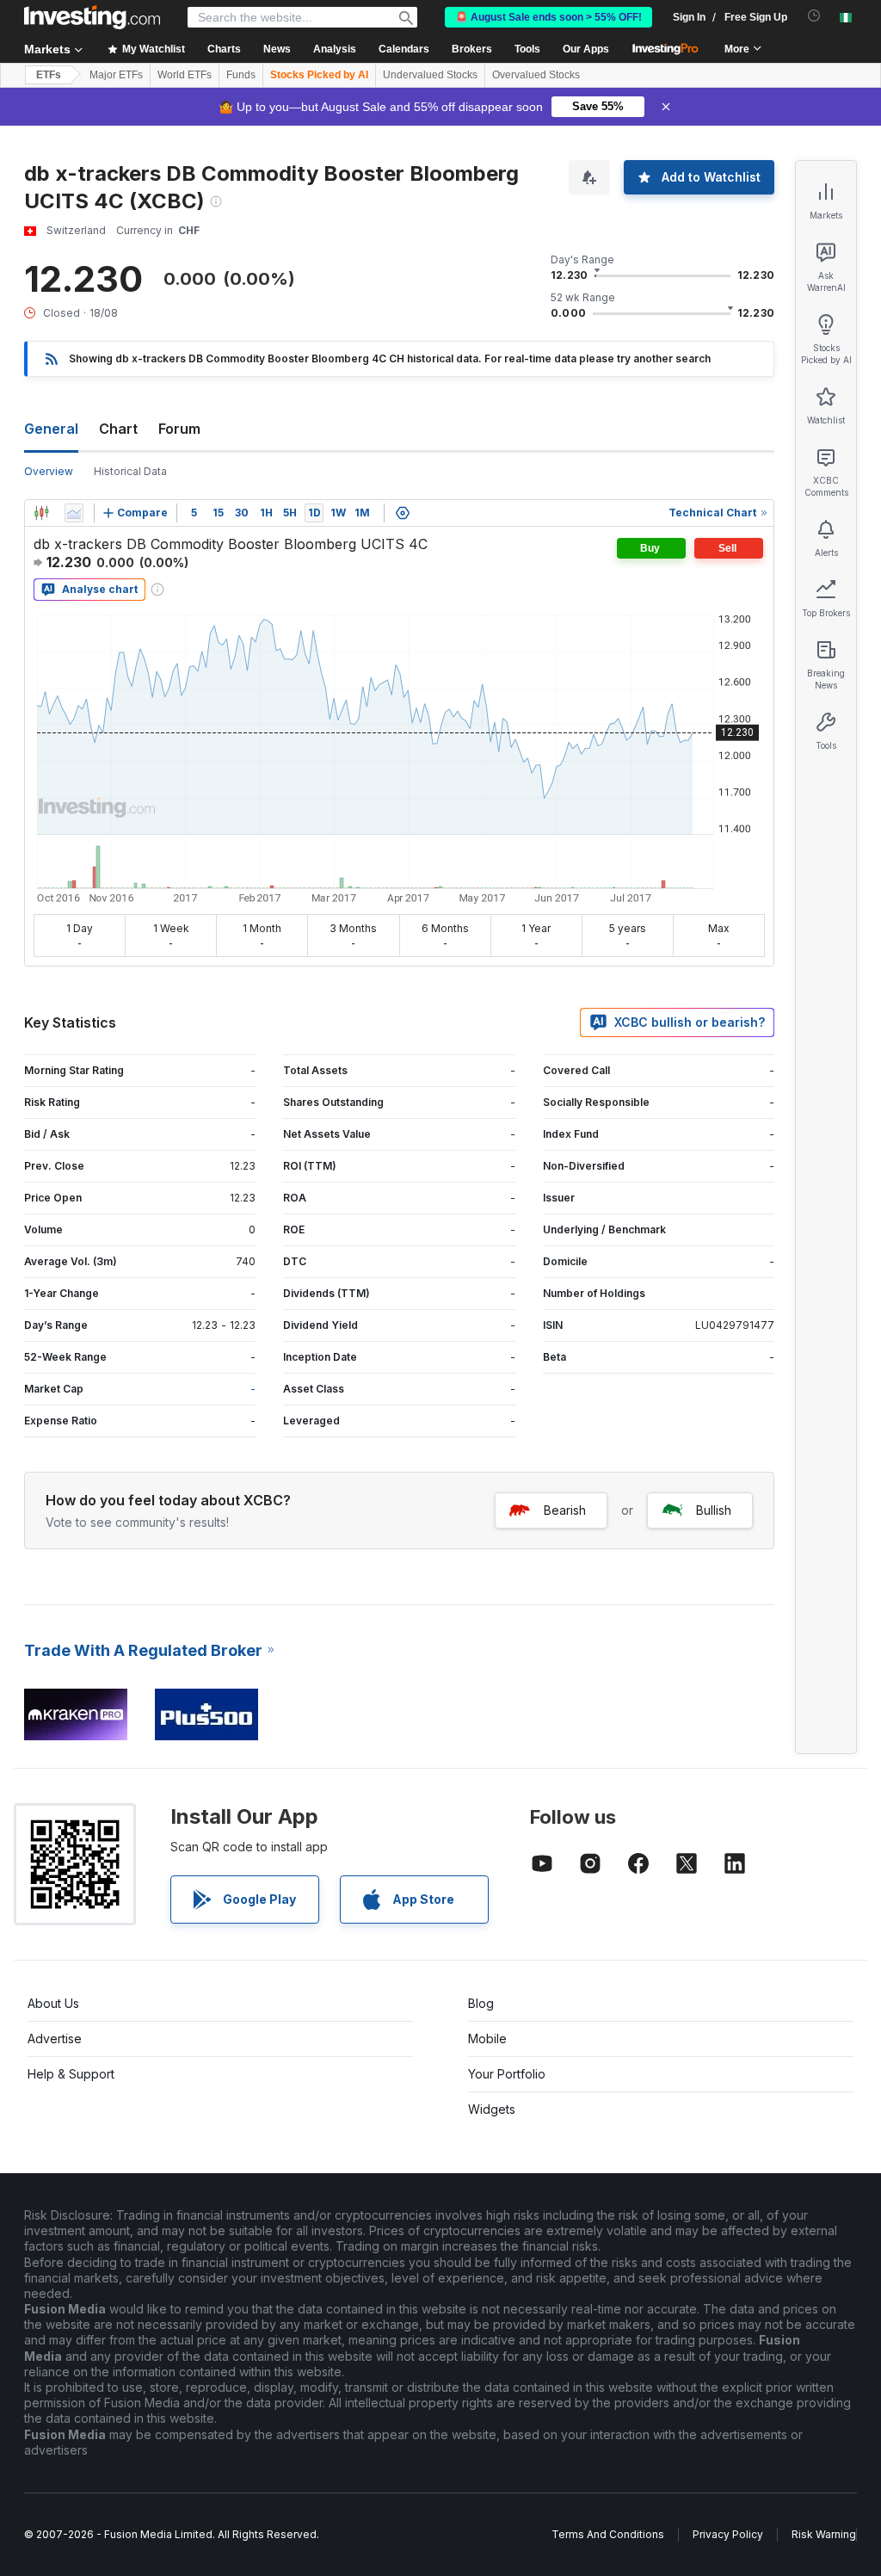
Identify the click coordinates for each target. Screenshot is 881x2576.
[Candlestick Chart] (41, 513)
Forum (179, 429)
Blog (481, 2003)
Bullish (714, 1510)
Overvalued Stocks (536, 75)
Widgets (492, 2109)
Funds (241, 75)
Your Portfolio (507, 2074)
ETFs (49, 75)
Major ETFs (116, 75)
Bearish (565, 1510)
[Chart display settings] (403, 513)
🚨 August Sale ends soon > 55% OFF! (548, 17)
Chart (118, 429)
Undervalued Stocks (430, 75)
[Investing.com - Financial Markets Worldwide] (92, 17)
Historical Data (130, 471)
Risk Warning (824, 2534)
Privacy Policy (728, 2534)
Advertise (55, 2039)
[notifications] (814, 16)
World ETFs (185, 75)
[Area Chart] (74, 513)
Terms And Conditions (608, 2534)
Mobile (487, 2039)
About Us (53, 2003)
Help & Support (71, 2074)
